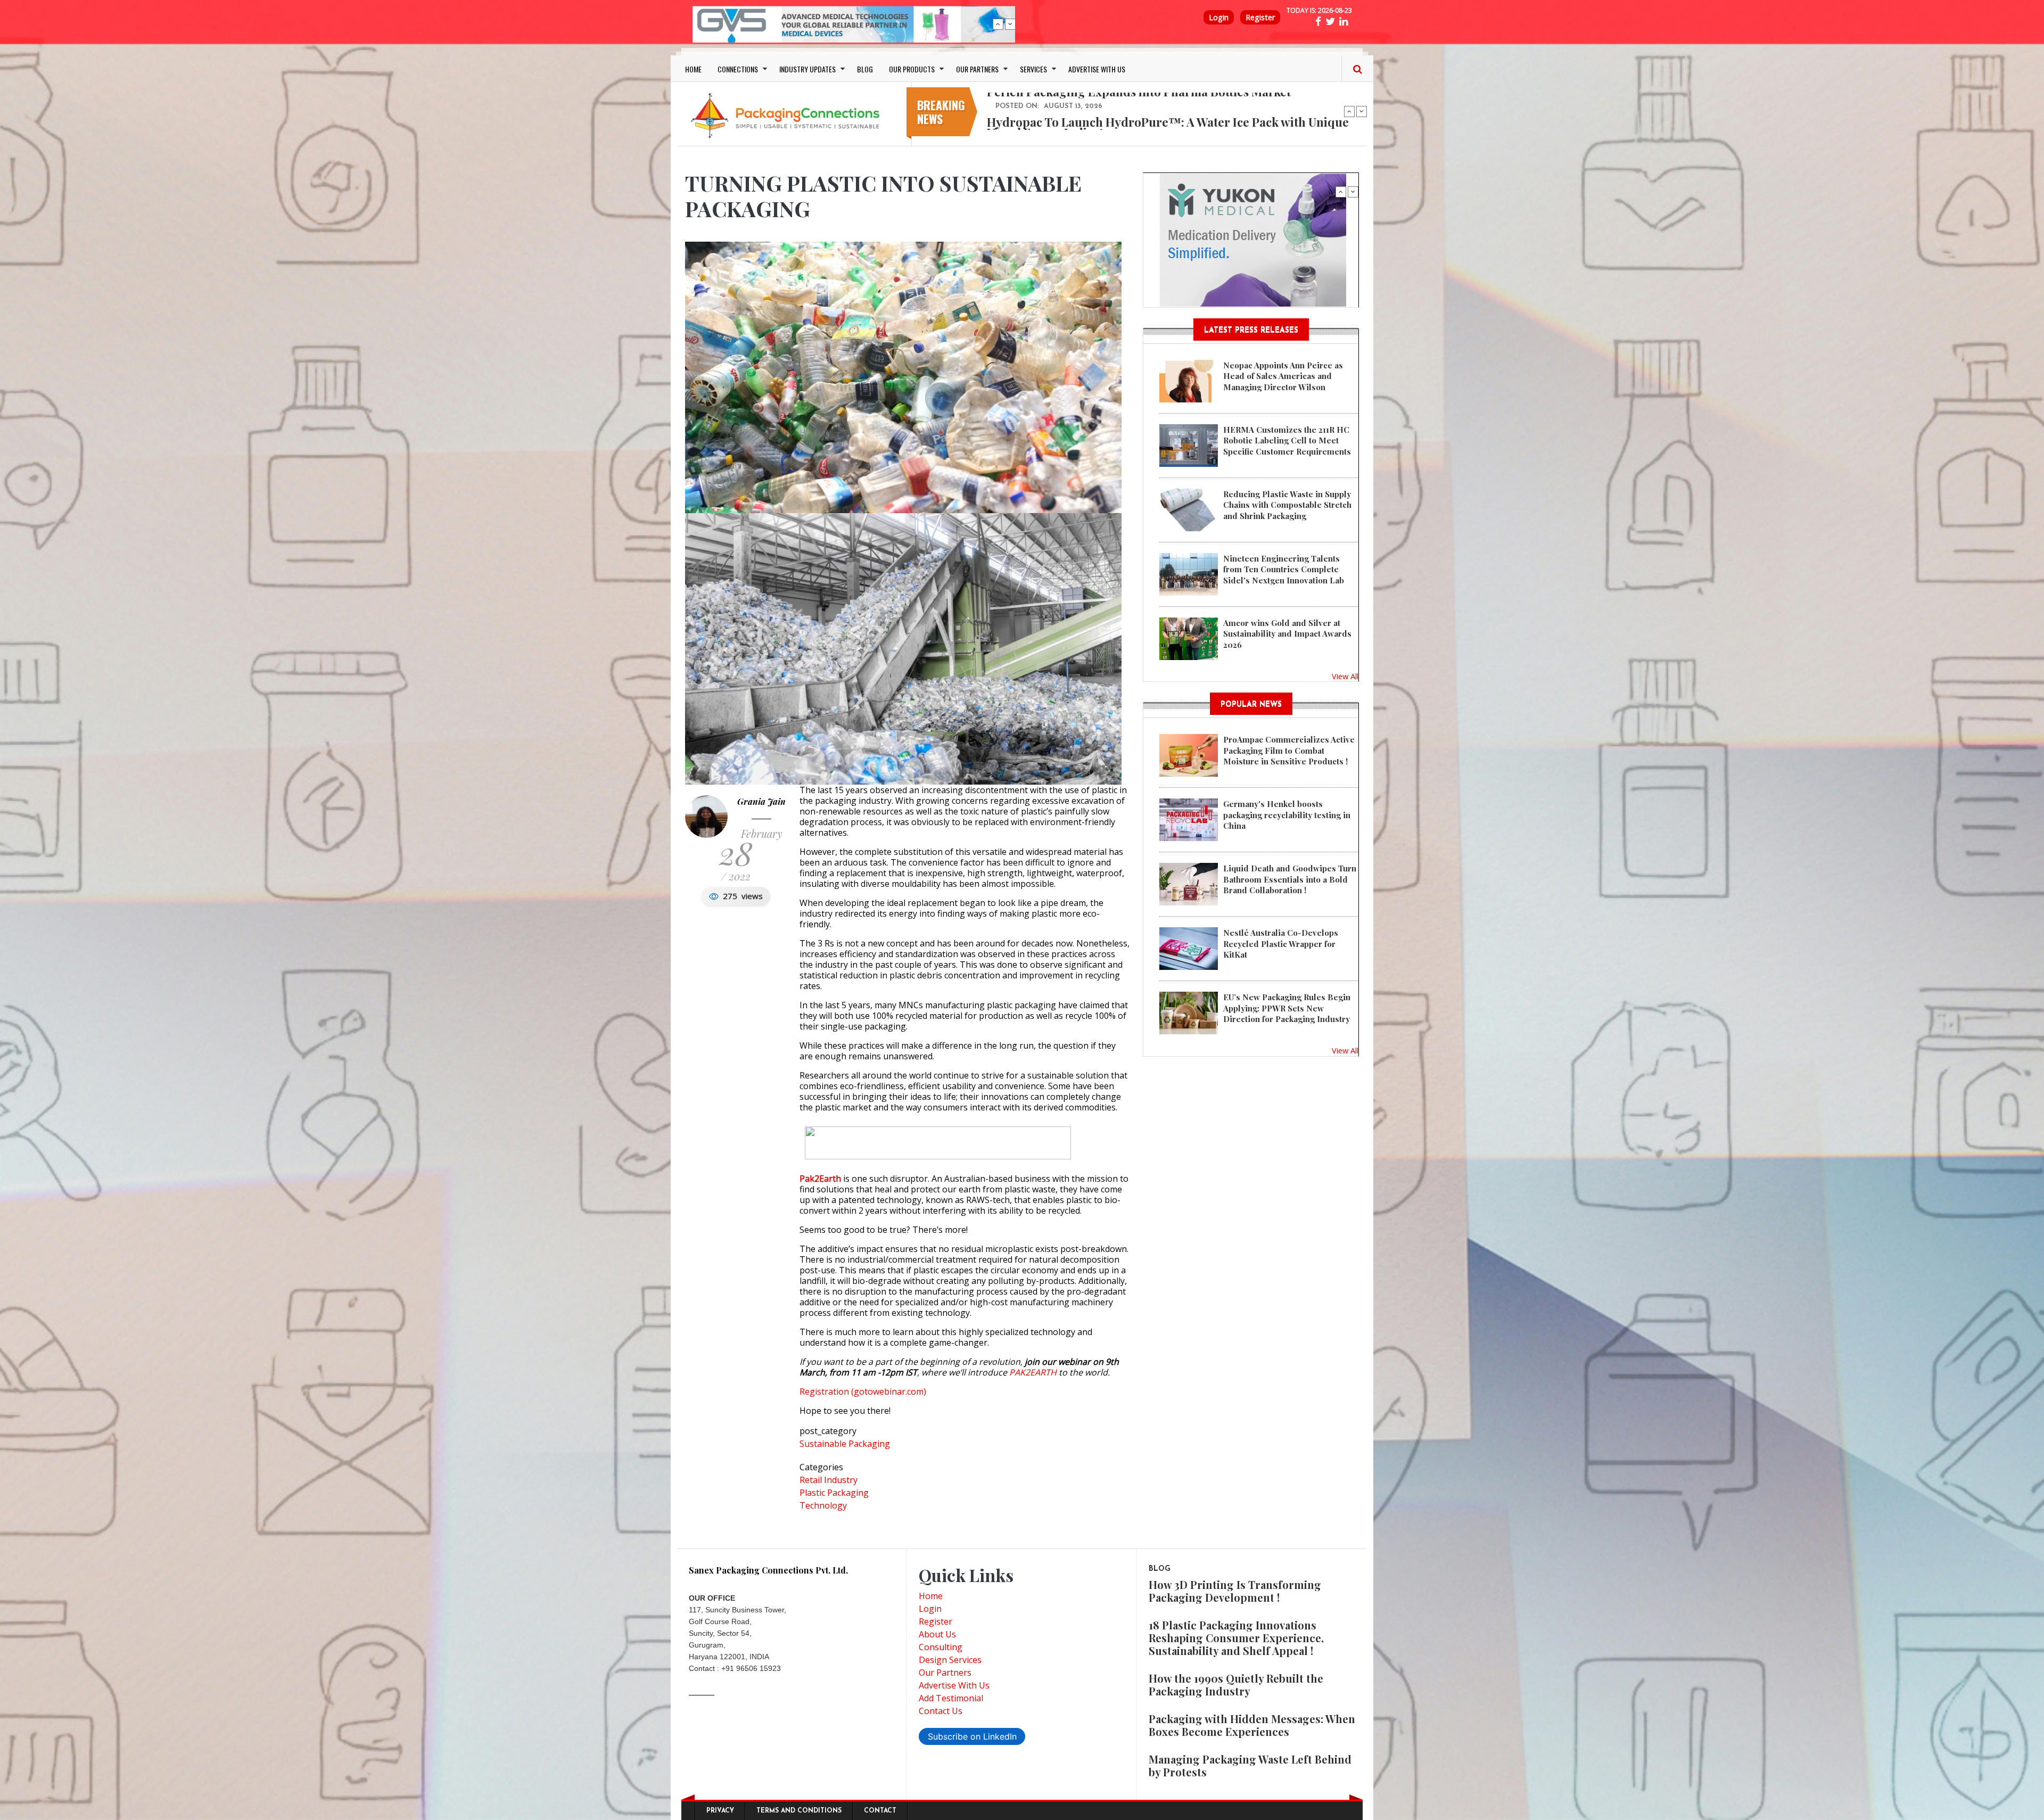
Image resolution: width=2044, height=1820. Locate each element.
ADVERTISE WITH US (1097, 69)
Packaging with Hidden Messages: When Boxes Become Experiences (1252, 1725)
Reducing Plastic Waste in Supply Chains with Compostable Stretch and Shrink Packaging (1287, 505)
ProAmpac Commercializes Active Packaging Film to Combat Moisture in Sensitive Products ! (1289, 750)
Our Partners (945, 1673)
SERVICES (1033, 69)
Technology (823, 1505)
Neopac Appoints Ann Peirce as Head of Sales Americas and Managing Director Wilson (1283, 376)
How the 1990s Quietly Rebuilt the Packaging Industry (1236, 1685)
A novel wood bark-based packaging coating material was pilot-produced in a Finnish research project (1164, 127)
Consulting (941, 1647)
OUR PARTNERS (977, 69)
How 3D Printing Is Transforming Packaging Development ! (1235, 1591)
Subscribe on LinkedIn (972, 1736)
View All (1345, 676)
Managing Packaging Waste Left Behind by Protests (1250, 1765)
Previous (998, 24)
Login (1219, 17)
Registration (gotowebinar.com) (863, 1391)
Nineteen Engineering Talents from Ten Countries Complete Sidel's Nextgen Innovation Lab (1284, 569)
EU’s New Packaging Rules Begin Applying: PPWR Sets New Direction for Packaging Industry (1287, 1008)
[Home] (788, 115)
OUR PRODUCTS (912, 69)
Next (1010, 24)
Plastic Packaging (834, 1493)
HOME (693, 69)
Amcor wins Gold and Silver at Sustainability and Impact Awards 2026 (1287, 634)
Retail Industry (829, 1480)
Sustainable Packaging (845, 1444)
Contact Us (941, 1711)
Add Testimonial (951, 1698)
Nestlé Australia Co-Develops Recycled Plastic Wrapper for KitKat (1281, 944)
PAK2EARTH (1033, 1372)
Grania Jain (761, 801)
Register (1260, 17)
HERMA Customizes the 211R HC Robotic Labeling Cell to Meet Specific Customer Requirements (1287, 440)
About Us (937, 1634)
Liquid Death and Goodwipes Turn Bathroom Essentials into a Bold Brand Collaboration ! (1290, 879)
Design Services (950, 1660)
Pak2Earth (820, 1179)
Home (931, 1596)
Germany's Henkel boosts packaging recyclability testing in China (1287, 815)
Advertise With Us (954, 1685)
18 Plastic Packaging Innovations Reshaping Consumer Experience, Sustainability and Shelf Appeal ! (1236, 1638)
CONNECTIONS (738, 69)
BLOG (865, 69)
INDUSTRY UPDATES (807, 69)
